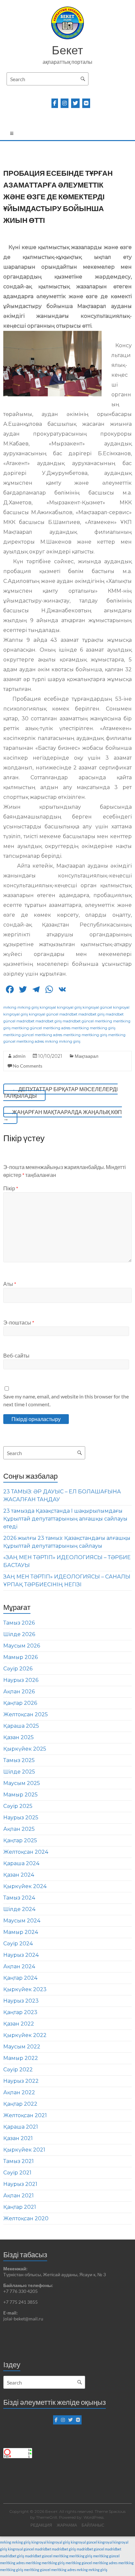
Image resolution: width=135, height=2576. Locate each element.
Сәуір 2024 (18, 1944)
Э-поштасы (19, 1322)
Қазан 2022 (19, 2024)
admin (19, 1056)
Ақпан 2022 (19, 2092)
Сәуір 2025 (18, 1806)
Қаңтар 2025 (20, 1840)
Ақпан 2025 (19, 1829)
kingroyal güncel (97, 1007)
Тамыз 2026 (19, 1623)
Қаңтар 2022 (20, 2104)
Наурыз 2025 (21, 1818)
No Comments (28, 1066)
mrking (10, 1007)
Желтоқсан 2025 (26, 1714)
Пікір (11, 1188)
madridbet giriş (91, 1014)
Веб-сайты (16, 1355)
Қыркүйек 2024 (25, 1886)
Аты (10, 1284)
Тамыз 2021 (19, 2161)
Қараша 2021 (21, 2127)
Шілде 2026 (19, 1634)
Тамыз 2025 (19, 1760)
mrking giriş (28, 1007)
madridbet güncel (78, 1021)
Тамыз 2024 (19, 1898)
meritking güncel (27, 1028)
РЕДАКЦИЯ (41, 2525)
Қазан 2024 (19, 1875)
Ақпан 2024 (19, 1966)
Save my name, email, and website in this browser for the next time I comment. (66, 1400)
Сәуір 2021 (17, 2173)
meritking (103, 1021)
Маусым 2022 (22, 2047)
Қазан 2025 (19, 1737)
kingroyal (48, 1007)
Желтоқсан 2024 (26, 1852)
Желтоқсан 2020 (26, 2218)
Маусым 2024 (22, 1921)
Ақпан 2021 (19, 2196)
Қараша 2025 (21, 1726)
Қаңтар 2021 (20, 2207)
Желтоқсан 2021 (25, 2115)
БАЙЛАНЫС (93, 2525)
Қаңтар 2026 (20, 1703)
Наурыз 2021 (20, 2184)
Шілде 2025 (19, 1772)
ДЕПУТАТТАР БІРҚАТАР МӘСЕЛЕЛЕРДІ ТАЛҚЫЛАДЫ (60, 1092)
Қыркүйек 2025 (25, 1749)
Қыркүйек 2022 (25, 2035)
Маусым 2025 (22, 1783)
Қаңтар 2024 (20, 1978)
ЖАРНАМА (67, 2525)
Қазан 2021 (18, 2138)
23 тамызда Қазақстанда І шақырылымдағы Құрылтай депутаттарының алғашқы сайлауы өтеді (65, 1519)
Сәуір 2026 (18, 1669)
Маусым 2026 (22, 1646)
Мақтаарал (87, 1056)
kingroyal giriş (69, 1007)
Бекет (67, 50)
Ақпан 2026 (19, 1692)
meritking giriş (103, 1028)
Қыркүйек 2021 (24, 2150)
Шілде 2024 (19, 1909)
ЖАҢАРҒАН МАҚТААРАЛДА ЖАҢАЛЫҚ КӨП (63, 1115)
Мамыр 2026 (20, 1657)
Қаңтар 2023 (20, 2012)
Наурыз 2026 (21, 1680)
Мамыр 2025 (20, 1795)
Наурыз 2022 (21, 2081)
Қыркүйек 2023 (25, 1989)
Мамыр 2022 (21, 2058)
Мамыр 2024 (21, 1932)
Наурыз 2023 (21, 2001)
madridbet (68, 1014)
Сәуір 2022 (18, 2070)
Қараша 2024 (21, 1863)
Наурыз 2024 (21, 1955)
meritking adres (57, 1028)
